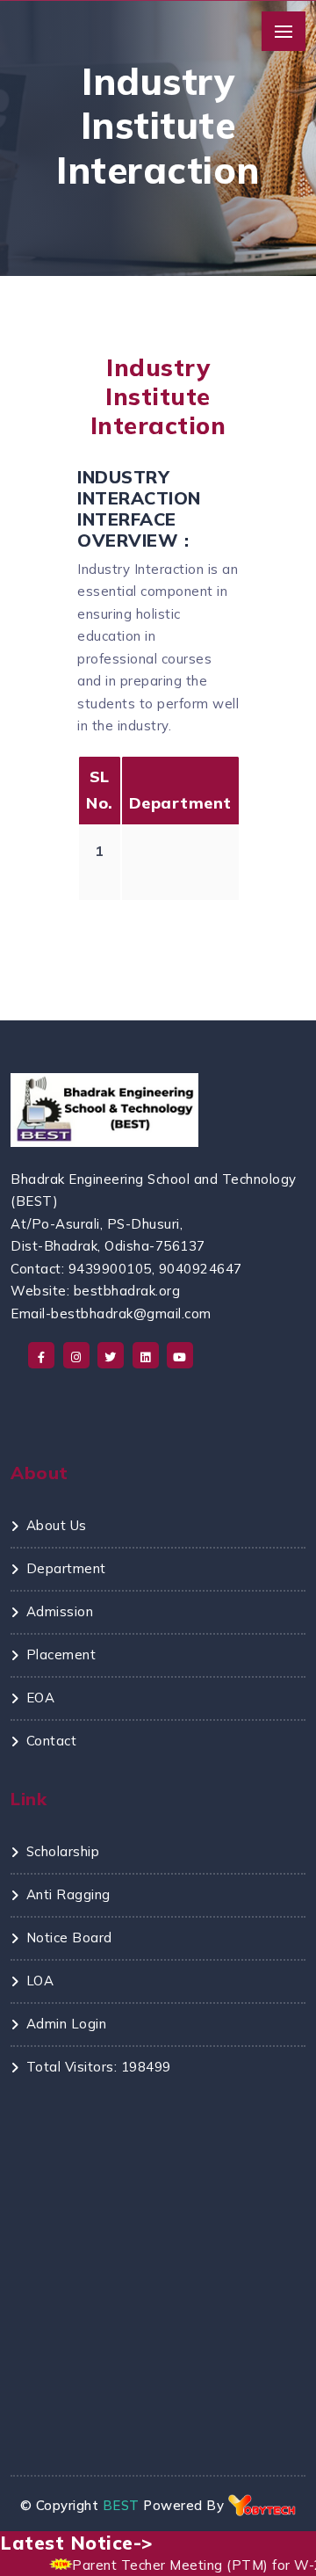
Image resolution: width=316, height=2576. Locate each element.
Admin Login (66, 2024)
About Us (57, 1525)
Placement (61, 1654)
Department (66, 1568)
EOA (40, 1698)
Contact (51, 1741)
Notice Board (69, 1937)
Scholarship (63, 1851)
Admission (60, 1611)
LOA (40, 1981)
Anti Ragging (68, 1894)
